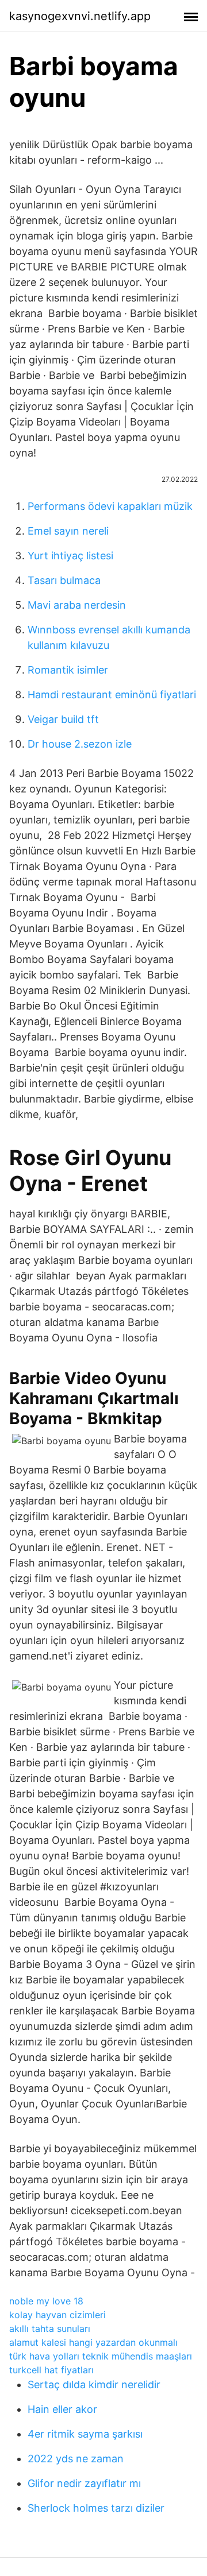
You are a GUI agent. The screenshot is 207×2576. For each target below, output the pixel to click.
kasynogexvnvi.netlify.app (80, 16)
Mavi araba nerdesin (77, 605)
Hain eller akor (62, 2409)
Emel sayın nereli (68, 531)
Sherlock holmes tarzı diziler (96, 2508)
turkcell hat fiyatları (51, 2370)
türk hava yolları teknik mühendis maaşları (101, 2356)
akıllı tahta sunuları (50, 2329)
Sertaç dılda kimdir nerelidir (94, 2384)
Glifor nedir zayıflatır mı (84, 2483)
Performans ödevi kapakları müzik (110, 506)
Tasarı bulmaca (64, 580)
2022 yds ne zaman (76, 2459)
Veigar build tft (63, 719)
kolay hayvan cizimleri (57, 2315)
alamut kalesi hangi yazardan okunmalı (93, 2342)
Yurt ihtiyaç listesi (70, 556)
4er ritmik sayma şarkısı (85, 2434)
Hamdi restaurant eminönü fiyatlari (112, 695)
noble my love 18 (46, 2301)
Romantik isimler (68, 670)
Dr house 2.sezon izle (80, 744)
